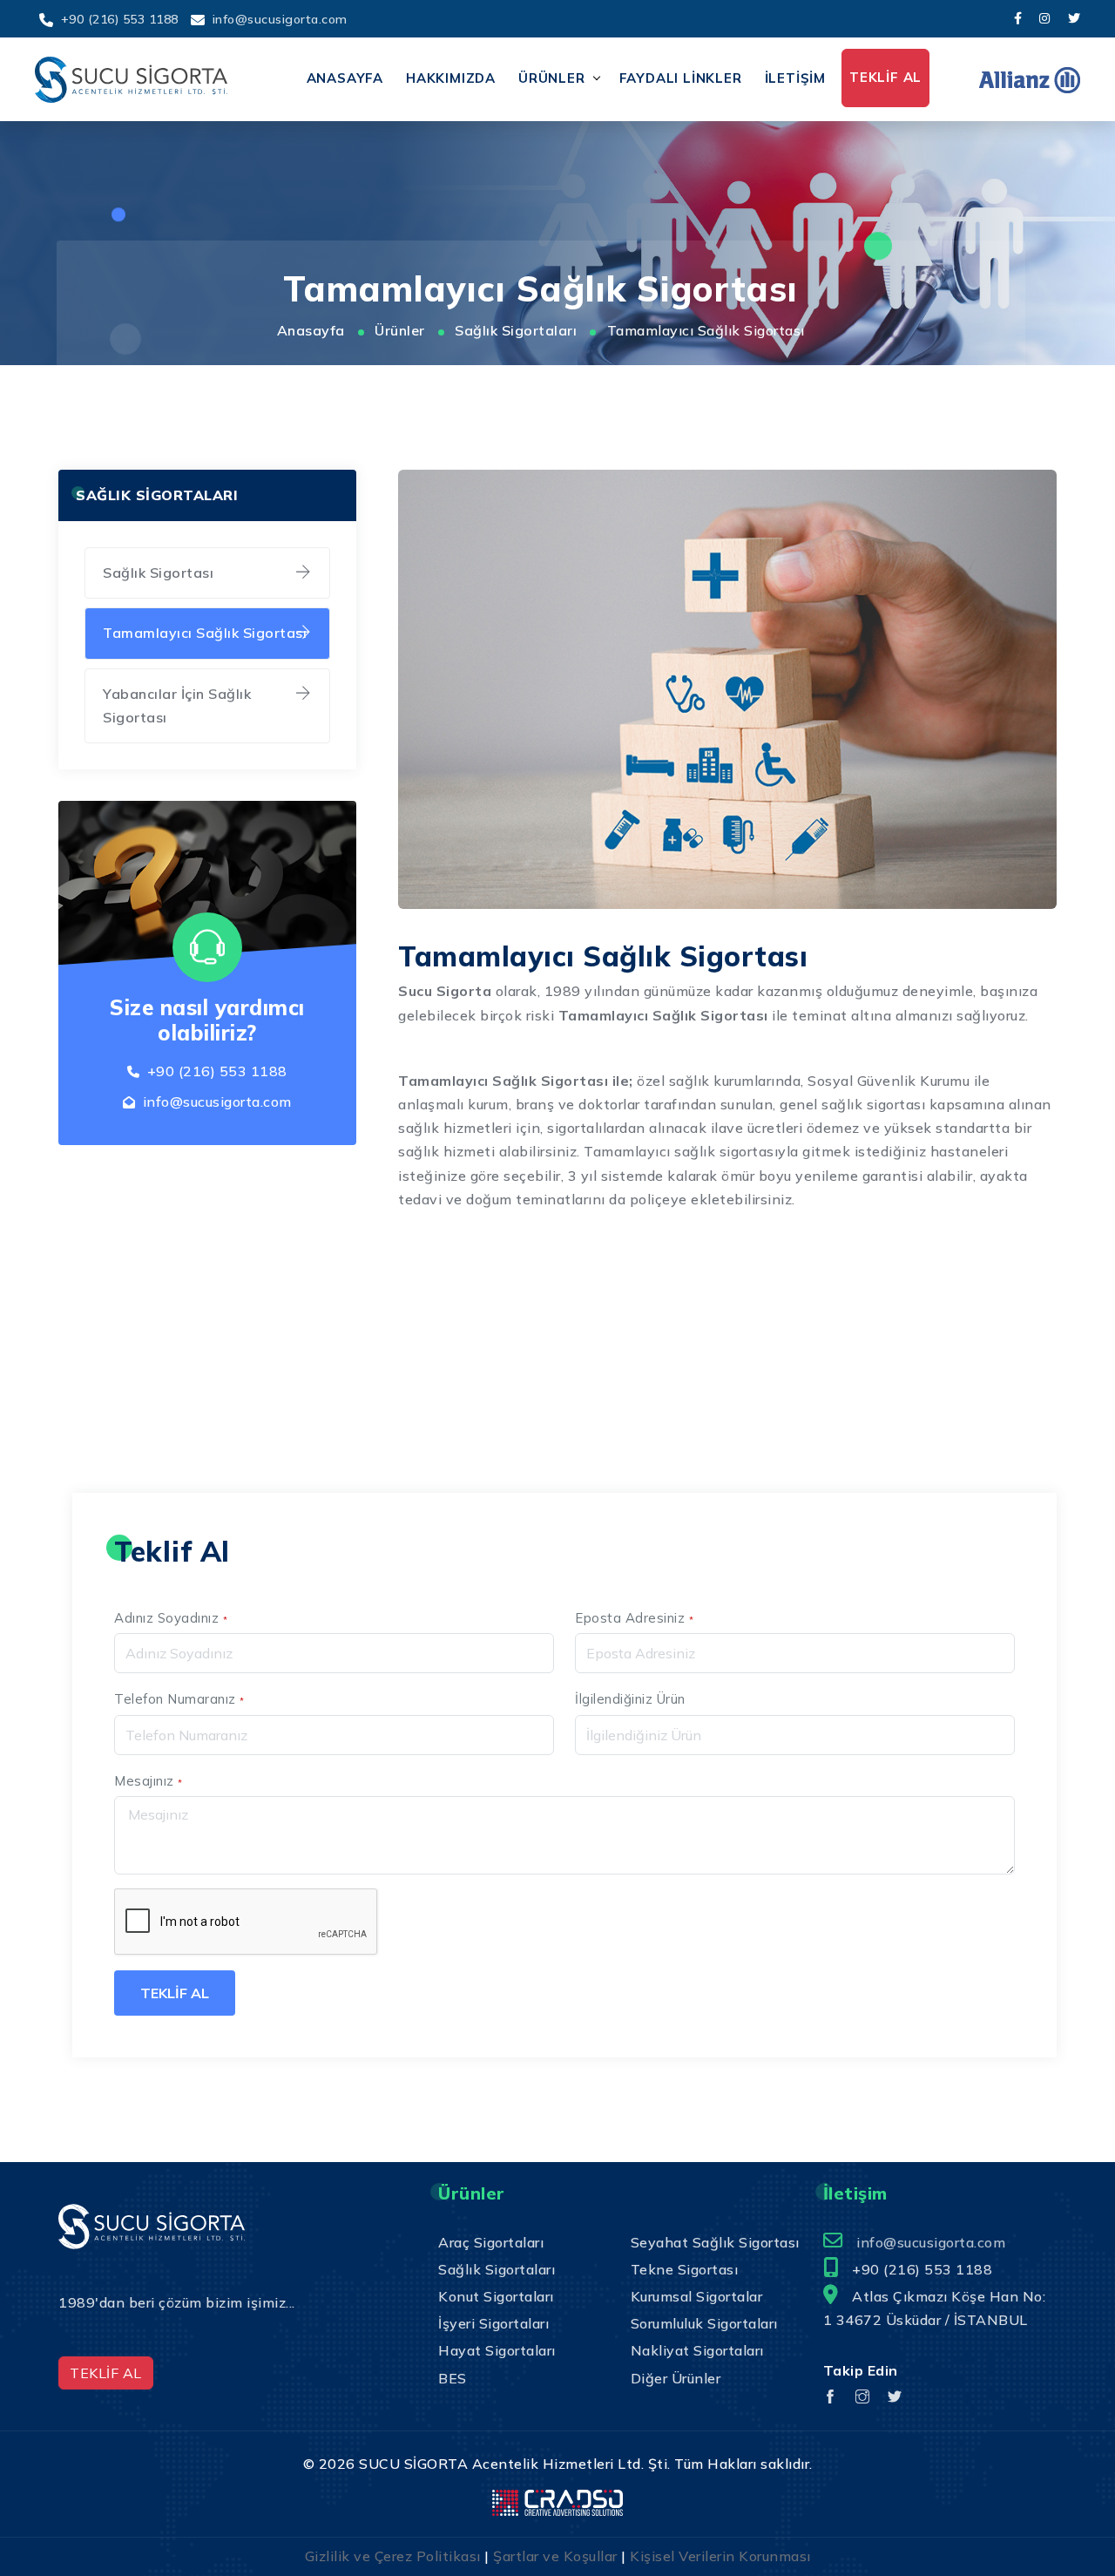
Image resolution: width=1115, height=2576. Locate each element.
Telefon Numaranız (179, 1699)
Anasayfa (311, 330)
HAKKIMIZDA (451, 78)
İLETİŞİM (795, 78)
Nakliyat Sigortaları (697, 2350)
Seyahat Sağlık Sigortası (715, 2242)
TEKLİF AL (885, 77)
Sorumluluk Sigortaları (704, 2323)
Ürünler (400, 330)
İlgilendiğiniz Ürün (630, 1699)
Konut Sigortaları (496, 2296)
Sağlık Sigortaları (516, 330)
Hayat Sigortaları (497, 2350)
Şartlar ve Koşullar (555, 2556)
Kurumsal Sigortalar (697, 2296)
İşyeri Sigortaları (493, 2323)
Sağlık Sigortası (158, 573)
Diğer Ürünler (676, 2378)
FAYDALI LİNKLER (681, 78)
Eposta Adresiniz (634, 1618)
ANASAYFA (345, 78)
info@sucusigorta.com (280, 19)
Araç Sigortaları (491, 2242)
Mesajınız (149, 1781)
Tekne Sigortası (685, 2269)
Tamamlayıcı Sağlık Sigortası (205, 633)
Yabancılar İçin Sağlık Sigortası (177, 705)
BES (453, 2378)
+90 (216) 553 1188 (120, 19)
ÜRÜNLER (552, 78)
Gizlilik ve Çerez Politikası (393, 2556)
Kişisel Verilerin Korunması (720, 2556)
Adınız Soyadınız (171, 1618)
